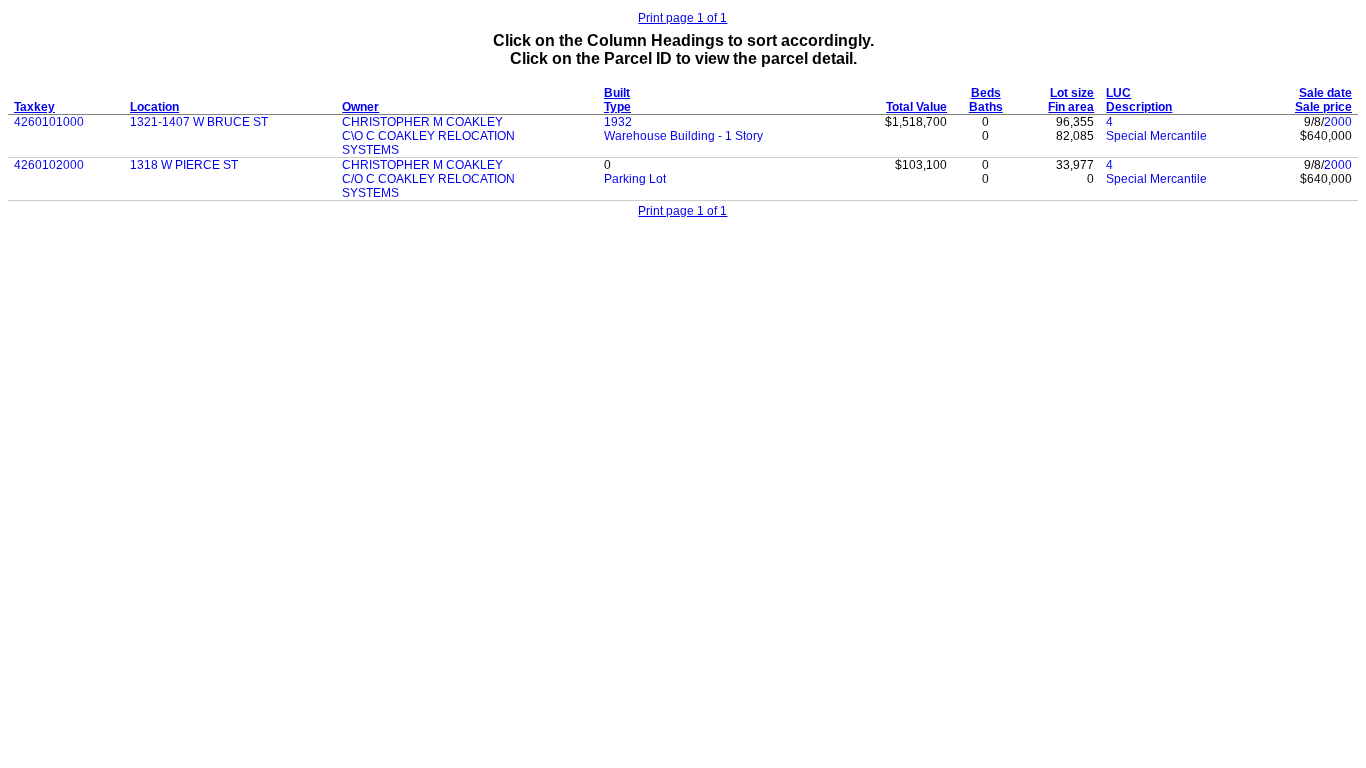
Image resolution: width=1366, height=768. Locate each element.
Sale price (1323, 107)
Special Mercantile (1156, 136)
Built (617, 93)
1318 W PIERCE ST (184, 165)
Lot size (1072, 93)
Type (617, 107)
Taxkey (34, 107)
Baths (986, 107)
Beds (986, 93)
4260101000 (49, 122)
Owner (360, 107)
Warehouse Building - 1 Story (683, 136)
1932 (618, 122)
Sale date (1325, 93)
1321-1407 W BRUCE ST (199, 122)
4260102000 (49, 165)
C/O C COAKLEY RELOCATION (428, 179)
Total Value (916, 107)
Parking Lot (635, 179)
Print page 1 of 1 (682, 18)
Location (154, 107)
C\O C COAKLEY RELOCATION (428, 136)
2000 (1338, 122)
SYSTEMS (370, 150)
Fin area (1071, 107)
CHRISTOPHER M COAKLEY (422, 122)
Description (1139, 107)
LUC (1118, 93)
